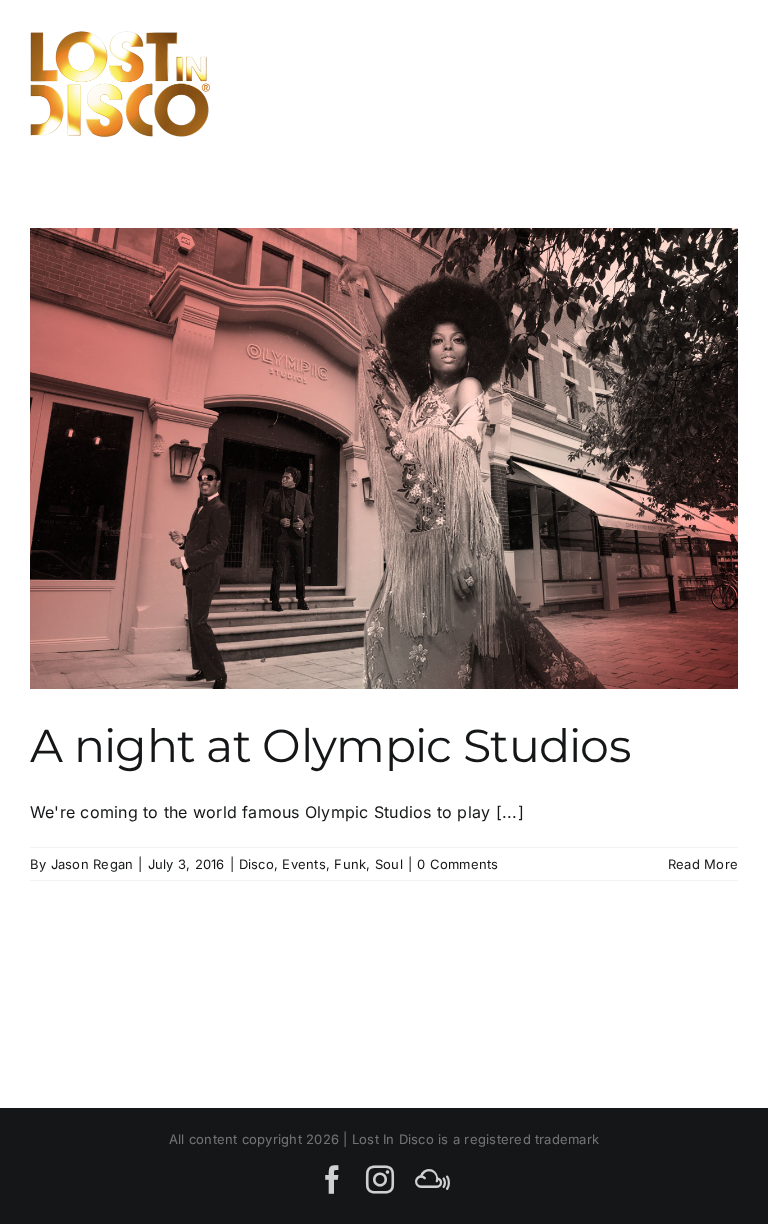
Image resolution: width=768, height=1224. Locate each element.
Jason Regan (92, 864)
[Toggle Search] (647, 83)
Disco (256, 864)
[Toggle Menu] (715, 83)
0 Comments (457, 864)
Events (303, 864)
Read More (703, 864)
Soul (389, 864)
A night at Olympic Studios (330, 746)
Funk (350, 864)
